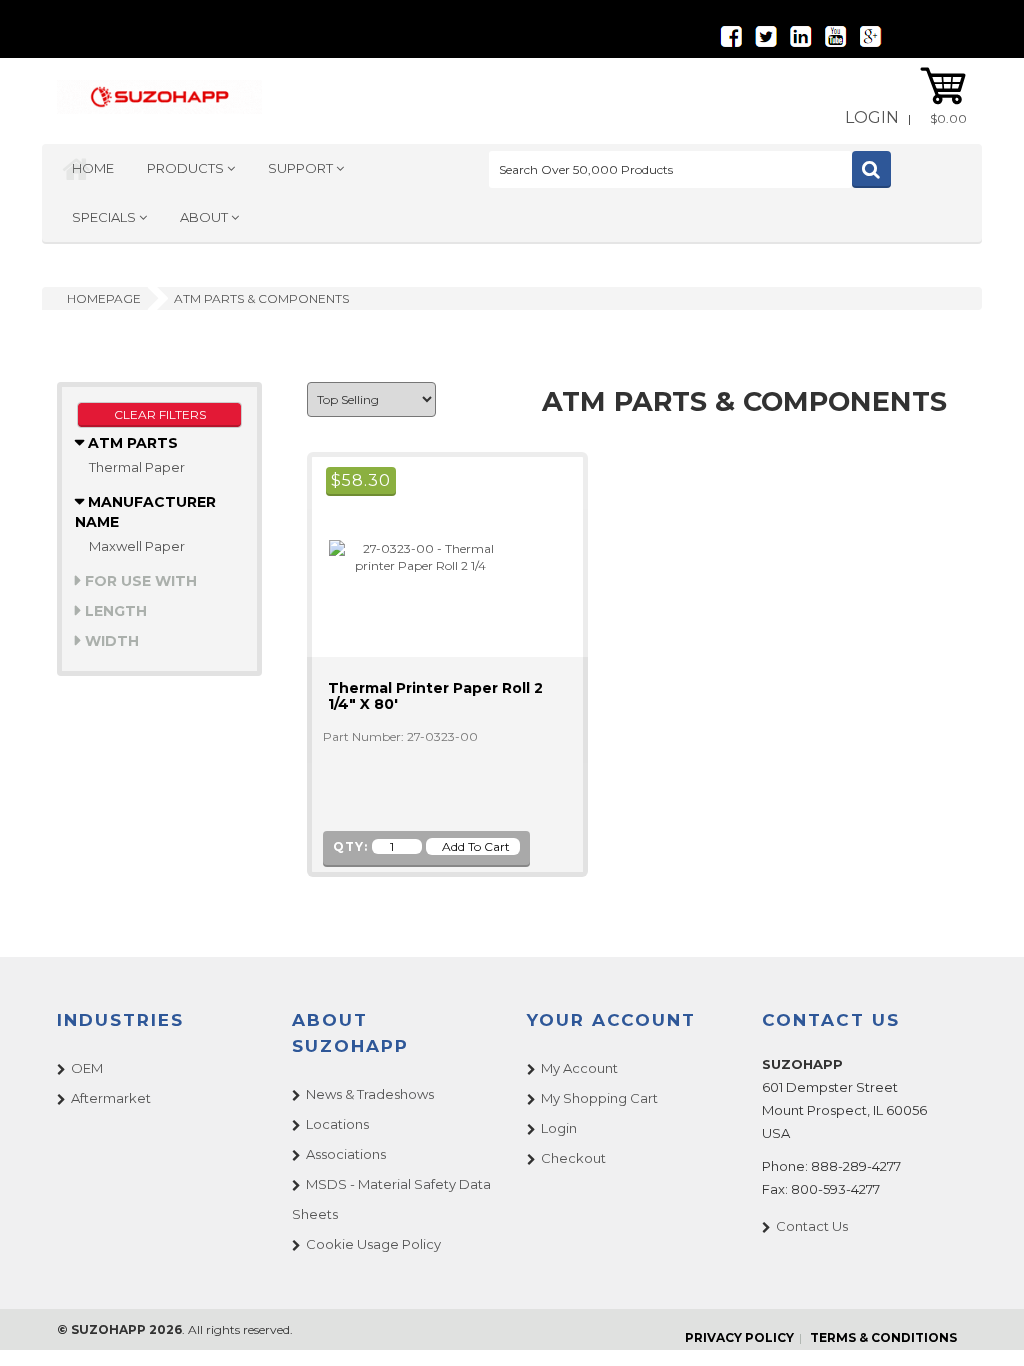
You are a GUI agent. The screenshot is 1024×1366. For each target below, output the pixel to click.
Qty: (350, 846)
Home (93, 168)
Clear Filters (160, 414)
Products (187, 168)
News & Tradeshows (370, 1094)
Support (302, 168)
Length (114, 611)
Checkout (573, 1158)
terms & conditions (883, 1337)
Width (110, 641)
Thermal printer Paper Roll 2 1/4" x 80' (435, 696)
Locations (337, 1124)
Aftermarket (111, 1098)
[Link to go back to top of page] (984, 1326)
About (205, 217)
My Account (579, 1068)
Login (872, 117)
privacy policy (739, 1337)
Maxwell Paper (137, 546)
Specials (105, 217)
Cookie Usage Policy (373, 1244)
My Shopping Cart (599, 1098)
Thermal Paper (137, 467)
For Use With (139, 581)
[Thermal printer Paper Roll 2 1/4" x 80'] (412, 555)
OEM (87, 1068)
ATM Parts (131, 443)
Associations (346, 1154)
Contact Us (812, 1226)
